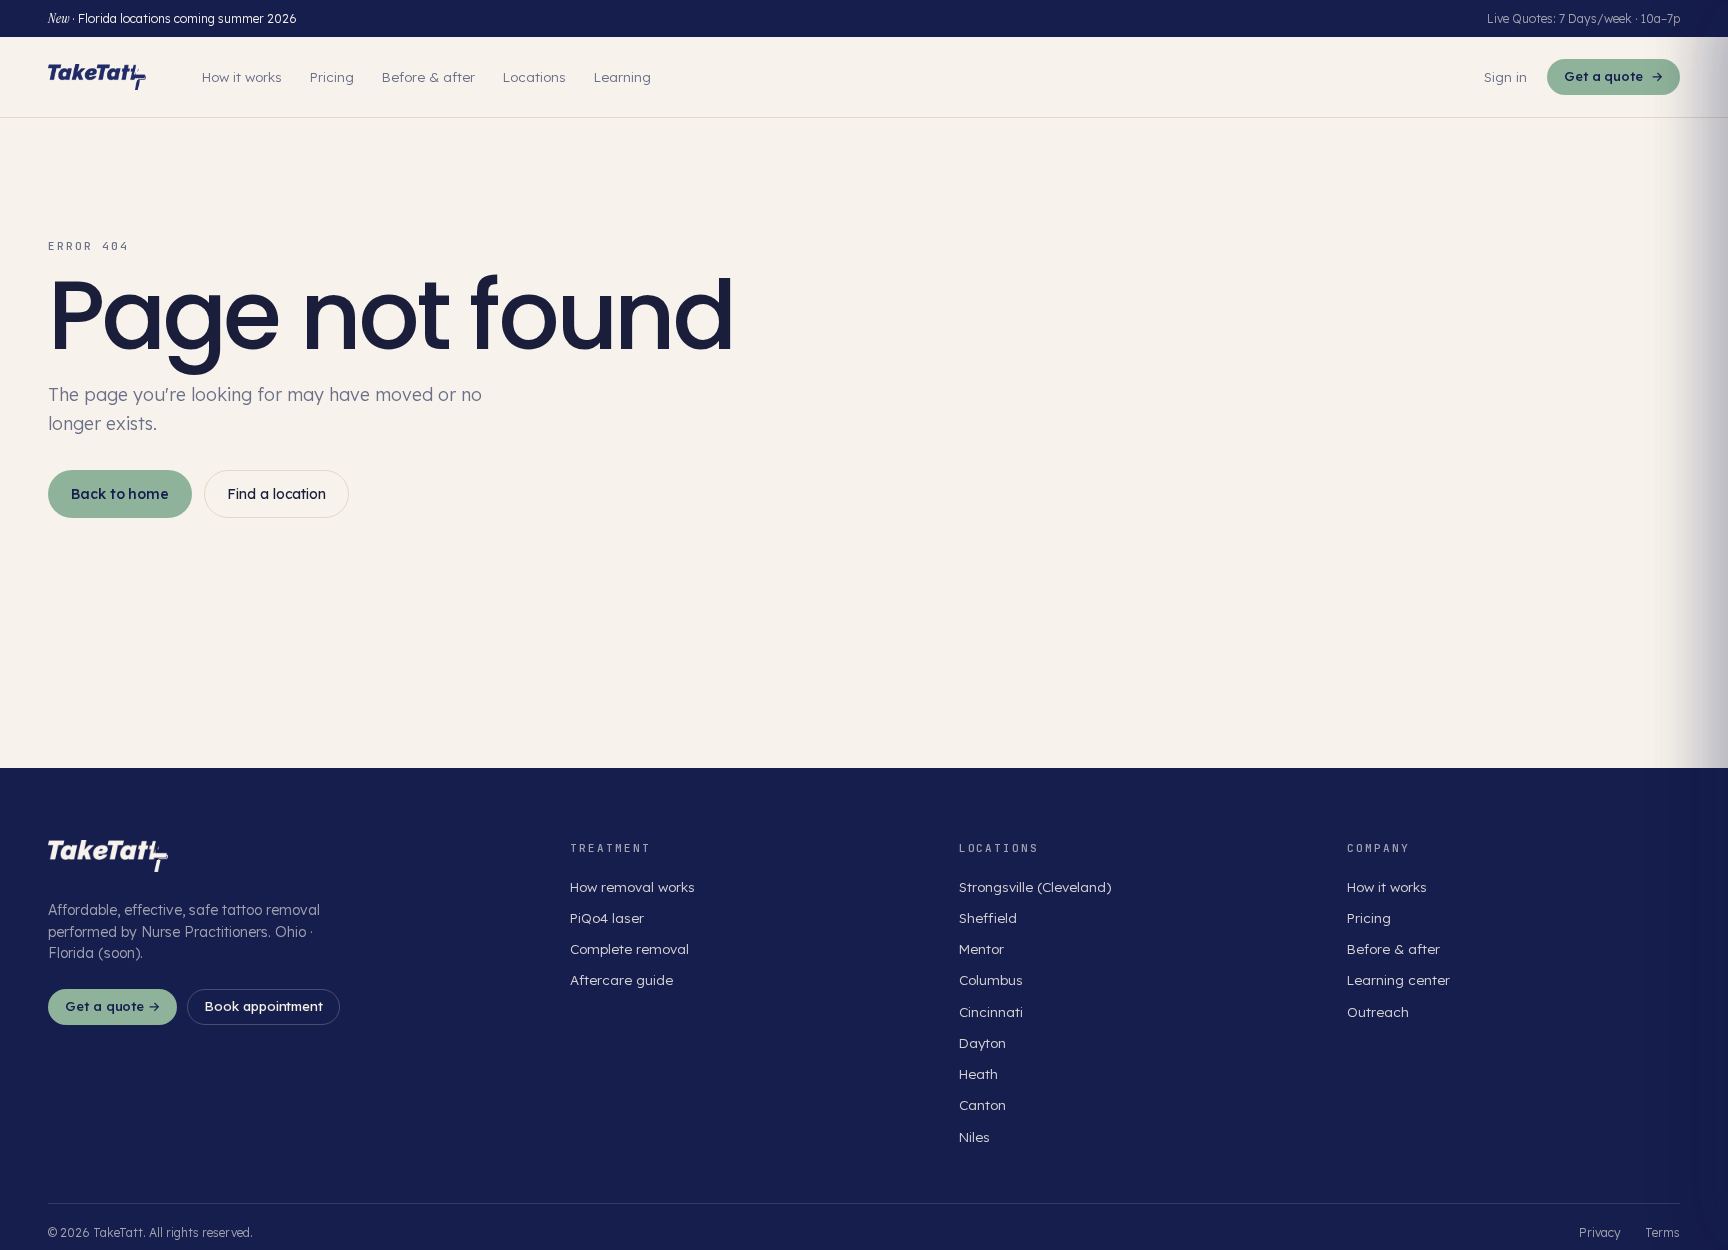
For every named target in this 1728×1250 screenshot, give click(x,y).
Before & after (428, 76)
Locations (534, 76)
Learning (622, 76)
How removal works (632, 886)
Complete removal (629, 948)
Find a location (276, 494)
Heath (978, 1073)
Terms (1662, 1232)
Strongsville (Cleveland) (1035, 886)
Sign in (1505, 76)
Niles (974, 1136)
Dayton (982, 1042)
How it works (242, 76)
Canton (982, 1104)
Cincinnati (991, 1011)
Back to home (120, 494)
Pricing (332, 76)
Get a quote (1613, 76)
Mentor (981, 948)
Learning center (1398, 979)
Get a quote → (112, 1006)
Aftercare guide (621, 979)
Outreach (1378, 1011)
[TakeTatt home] (97, 77)
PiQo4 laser (607, 917)
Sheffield (988, 917)
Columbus (991, 979)
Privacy (1600, 1232)
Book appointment (263, 1006)
